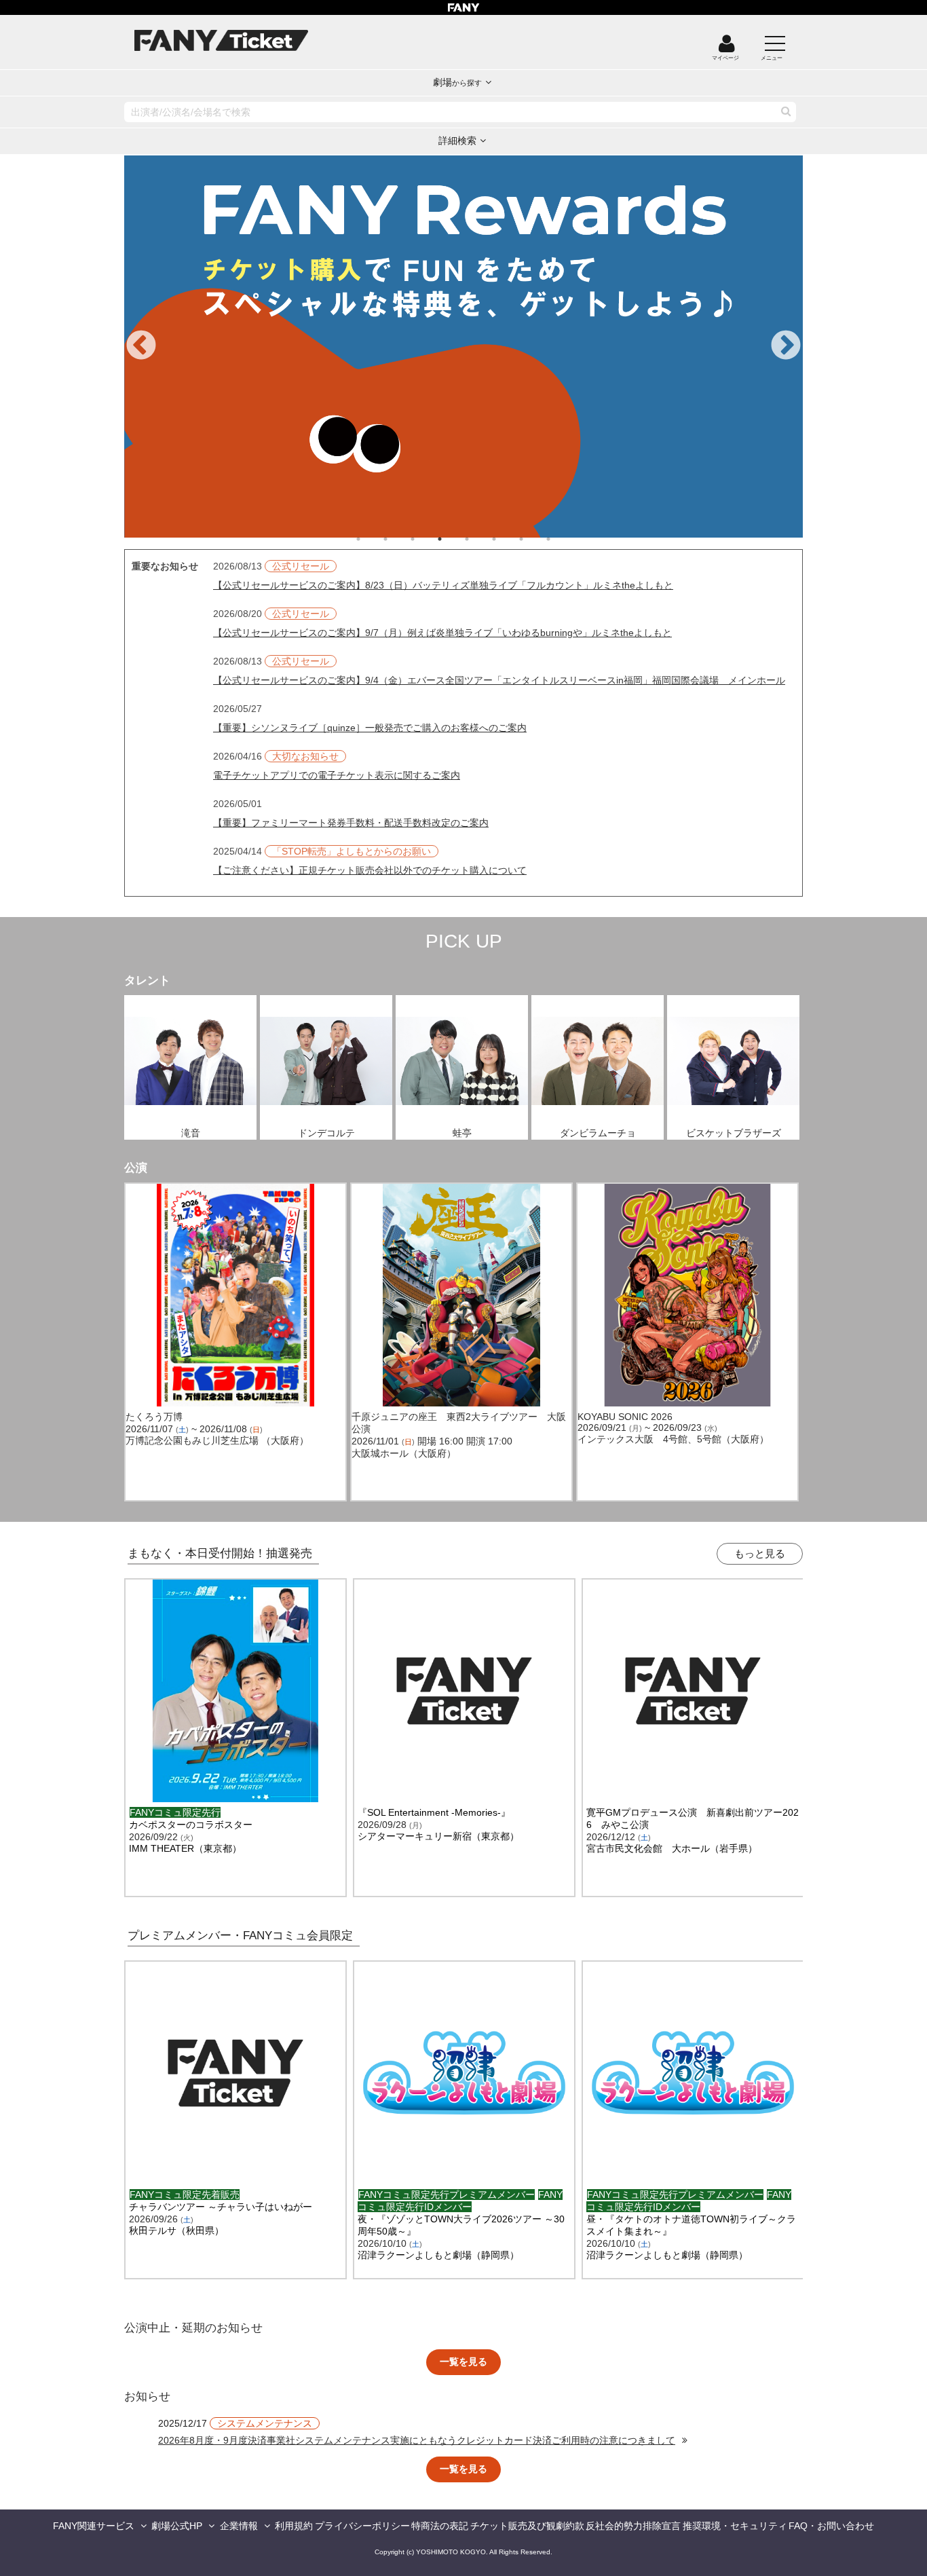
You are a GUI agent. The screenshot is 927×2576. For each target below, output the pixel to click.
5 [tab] (480, 539)
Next (786, 346)
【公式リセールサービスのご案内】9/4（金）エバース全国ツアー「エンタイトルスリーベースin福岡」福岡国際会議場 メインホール (499, 680)
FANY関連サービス (94, 2526)
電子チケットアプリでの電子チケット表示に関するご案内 (337, 775)
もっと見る (760, 1553)
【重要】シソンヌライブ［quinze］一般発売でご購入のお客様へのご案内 (370, 728)
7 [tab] (535, 539)
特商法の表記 (440, 2526)
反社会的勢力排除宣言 (633, 2526)
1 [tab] (372, 539)
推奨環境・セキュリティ (735, 2526)
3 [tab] (426, 539)
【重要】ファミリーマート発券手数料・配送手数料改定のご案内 (351, 823)
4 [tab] (453, 539)
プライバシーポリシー (362, 2526)
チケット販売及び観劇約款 (527, 2526)
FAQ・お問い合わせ (831, 2526)
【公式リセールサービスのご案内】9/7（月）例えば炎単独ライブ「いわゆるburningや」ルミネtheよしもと (442, 633)
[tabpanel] (463, 347)
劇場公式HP (177, 2526)
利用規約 (294, 2526)
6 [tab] (508, 539)
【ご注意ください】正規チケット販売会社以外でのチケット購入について (370, 870)
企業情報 (239, 2526)
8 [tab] (562, 539)
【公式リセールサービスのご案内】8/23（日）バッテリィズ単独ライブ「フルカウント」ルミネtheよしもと (443, 585)
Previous (141, 346)
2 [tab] (399, 539)
